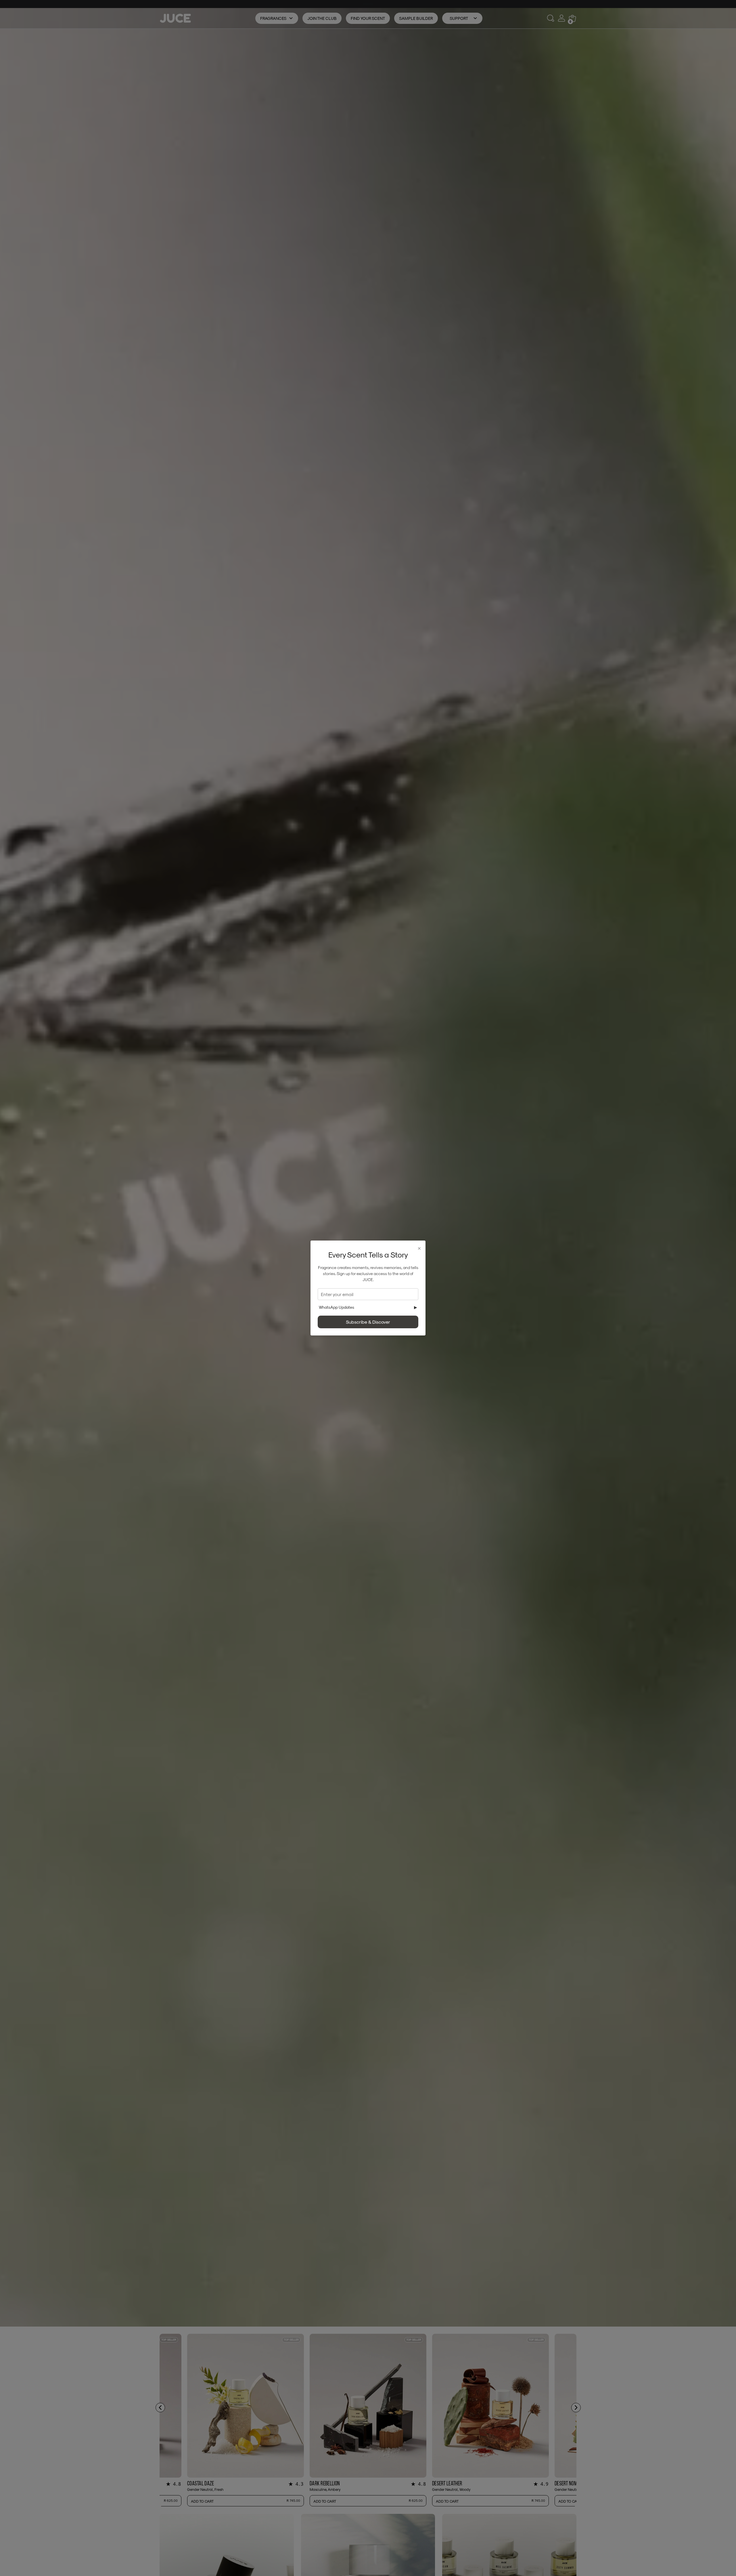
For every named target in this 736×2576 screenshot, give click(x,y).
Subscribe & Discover (368, 1322)
